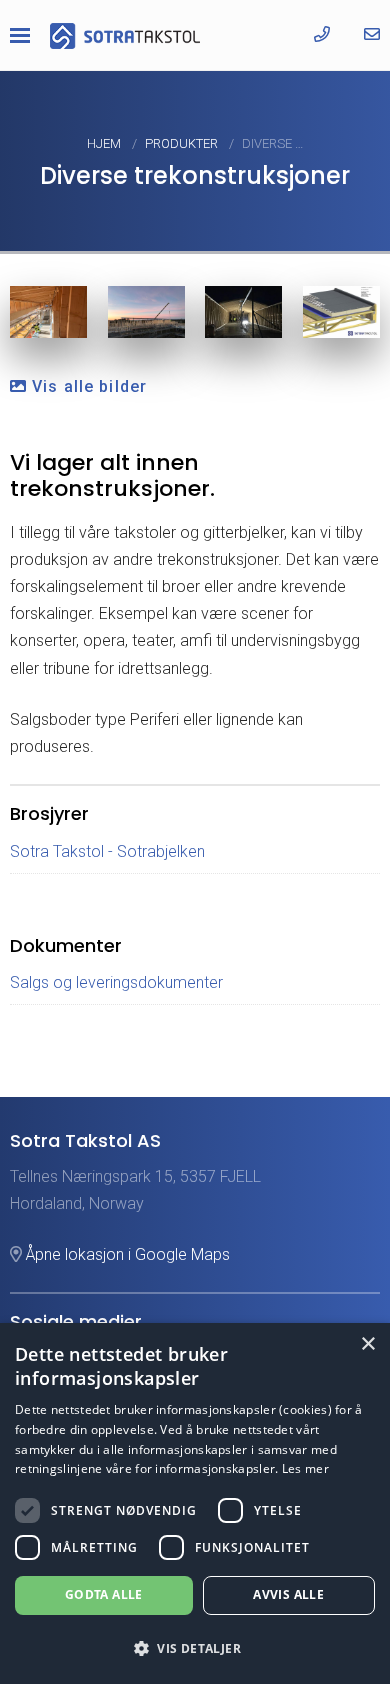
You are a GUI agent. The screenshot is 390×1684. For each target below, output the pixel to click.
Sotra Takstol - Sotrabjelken (107, 851)
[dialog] (195, 1503)
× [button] (367, 1344)
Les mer (305, 1468)
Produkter (183, 143)
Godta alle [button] (104, 1594)
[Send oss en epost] (372, 34)
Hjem (105, 143)
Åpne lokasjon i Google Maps (126, 1254)
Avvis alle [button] (288, 1594)
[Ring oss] (322, 34)
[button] (195, 1648)
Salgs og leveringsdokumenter (116, 982)
